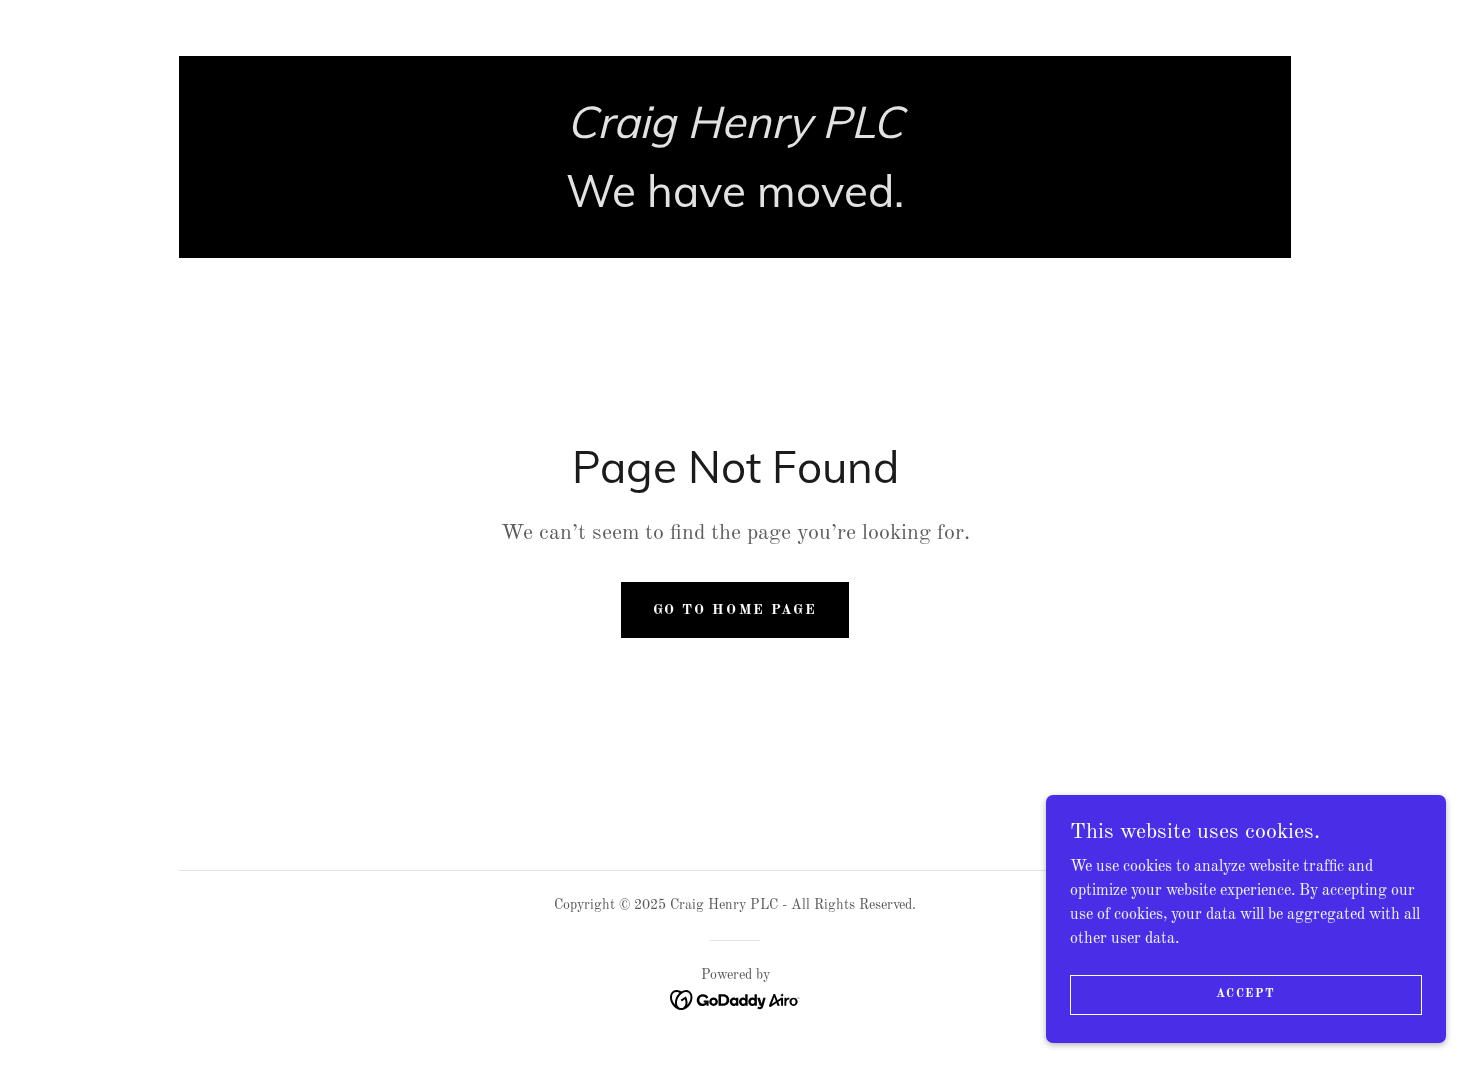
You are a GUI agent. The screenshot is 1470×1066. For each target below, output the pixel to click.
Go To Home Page (734, 610)
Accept (1245, 994)
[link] (735, 134)
